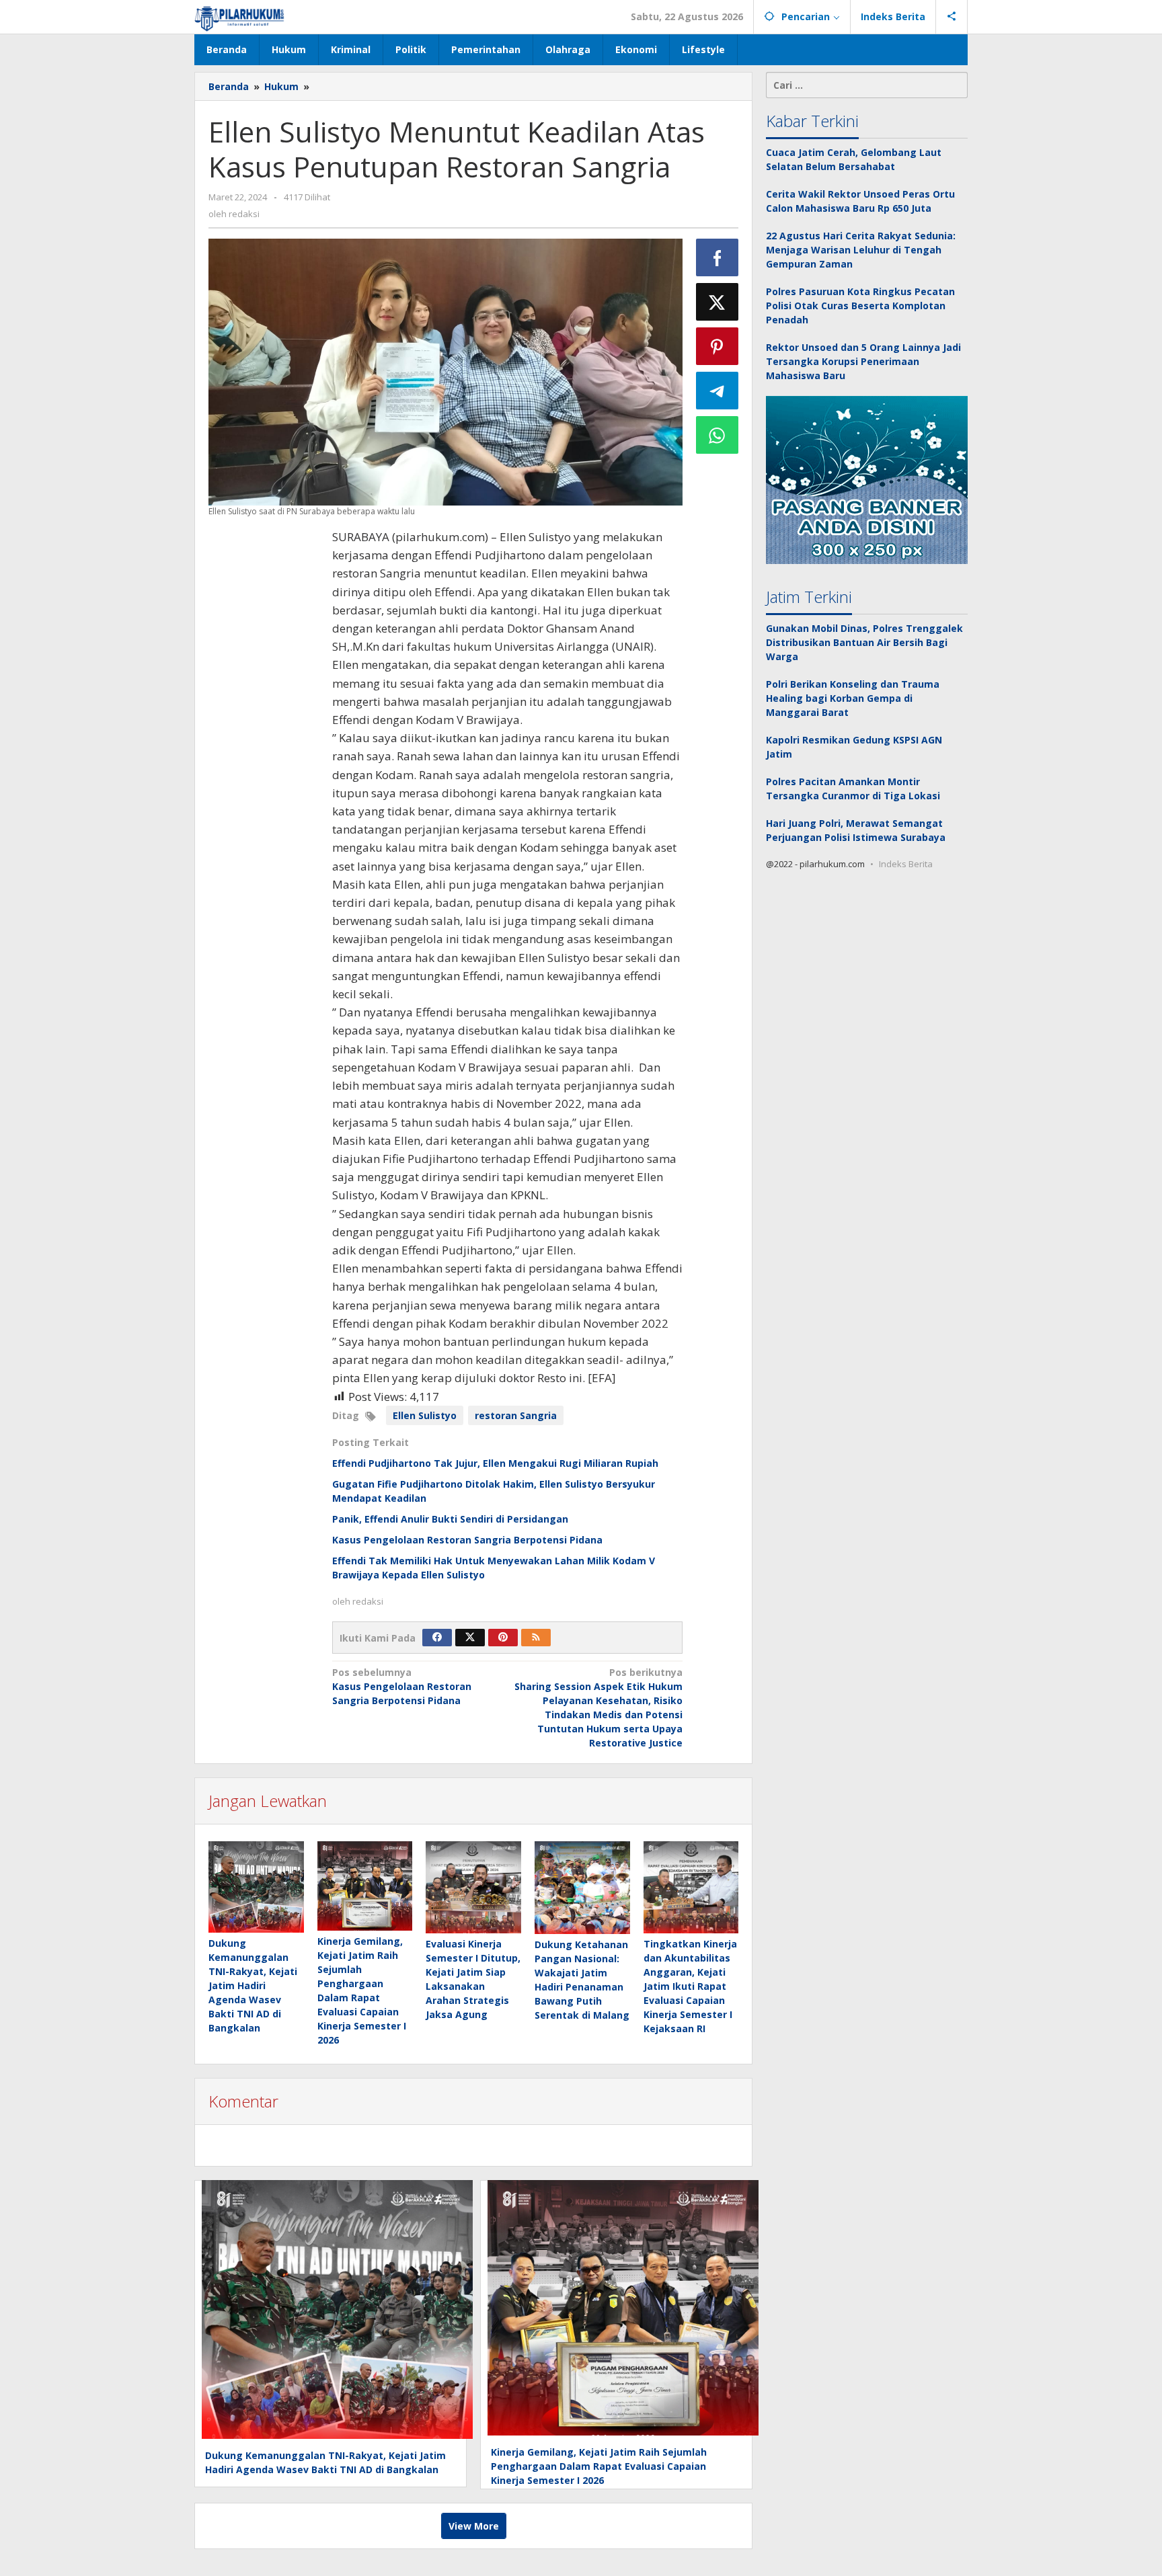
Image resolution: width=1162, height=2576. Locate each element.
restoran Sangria (516, 1415)
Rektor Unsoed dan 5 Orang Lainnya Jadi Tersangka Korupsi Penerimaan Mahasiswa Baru (863, 361)
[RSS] (536, 1638)
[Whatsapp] (718, 435)
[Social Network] (952, 17)
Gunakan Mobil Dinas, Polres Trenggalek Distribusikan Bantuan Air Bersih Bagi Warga (864, 642)
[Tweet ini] (718, 302)
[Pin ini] (718, 346)
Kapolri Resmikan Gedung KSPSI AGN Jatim (854, 747)
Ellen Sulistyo (425, 1415)
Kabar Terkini (812, 121)
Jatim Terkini (809, 597)
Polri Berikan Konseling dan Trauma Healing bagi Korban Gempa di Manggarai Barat (853, 698)
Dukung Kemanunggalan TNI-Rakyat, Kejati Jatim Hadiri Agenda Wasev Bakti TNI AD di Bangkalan (253, 1985)
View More (474, 2526)
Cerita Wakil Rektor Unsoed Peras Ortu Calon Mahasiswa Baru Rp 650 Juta (860, 201)
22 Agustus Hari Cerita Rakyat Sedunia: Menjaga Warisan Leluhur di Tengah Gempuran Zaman (861, 250)
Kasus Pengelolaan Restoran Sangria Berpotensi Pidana (467, 1540)
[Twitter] (470, 1638)
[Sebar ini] (718, 257)
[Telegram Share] (718, 391)
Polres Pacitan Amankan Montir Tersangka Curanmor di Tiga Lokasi (853, 789)
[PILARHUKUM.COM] (240, 16)
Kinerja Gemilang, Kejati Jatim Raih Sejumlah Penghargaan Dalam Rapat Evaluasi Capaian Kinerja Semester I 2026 (599, 2466)
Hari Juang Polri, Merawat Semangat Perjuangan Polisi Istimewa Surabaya (856, 830)
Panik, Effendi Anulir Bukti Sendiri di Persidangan (450, 1519)
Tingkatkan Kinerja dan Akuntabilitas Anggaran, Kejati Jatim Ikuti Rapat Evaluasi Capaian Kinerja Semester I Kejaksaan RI (690, 1986)
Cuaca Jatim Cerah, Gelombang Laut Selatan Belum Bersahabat (854, 159)
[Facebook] (437, 1638)
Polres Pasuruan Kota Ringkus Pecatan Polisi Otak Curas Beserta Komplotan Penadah (860, 306)
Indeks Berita (906, 864)
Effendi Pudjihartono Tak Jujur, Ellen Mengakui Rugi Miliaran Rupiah (497, 1463)
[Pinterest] (503, 1638)
